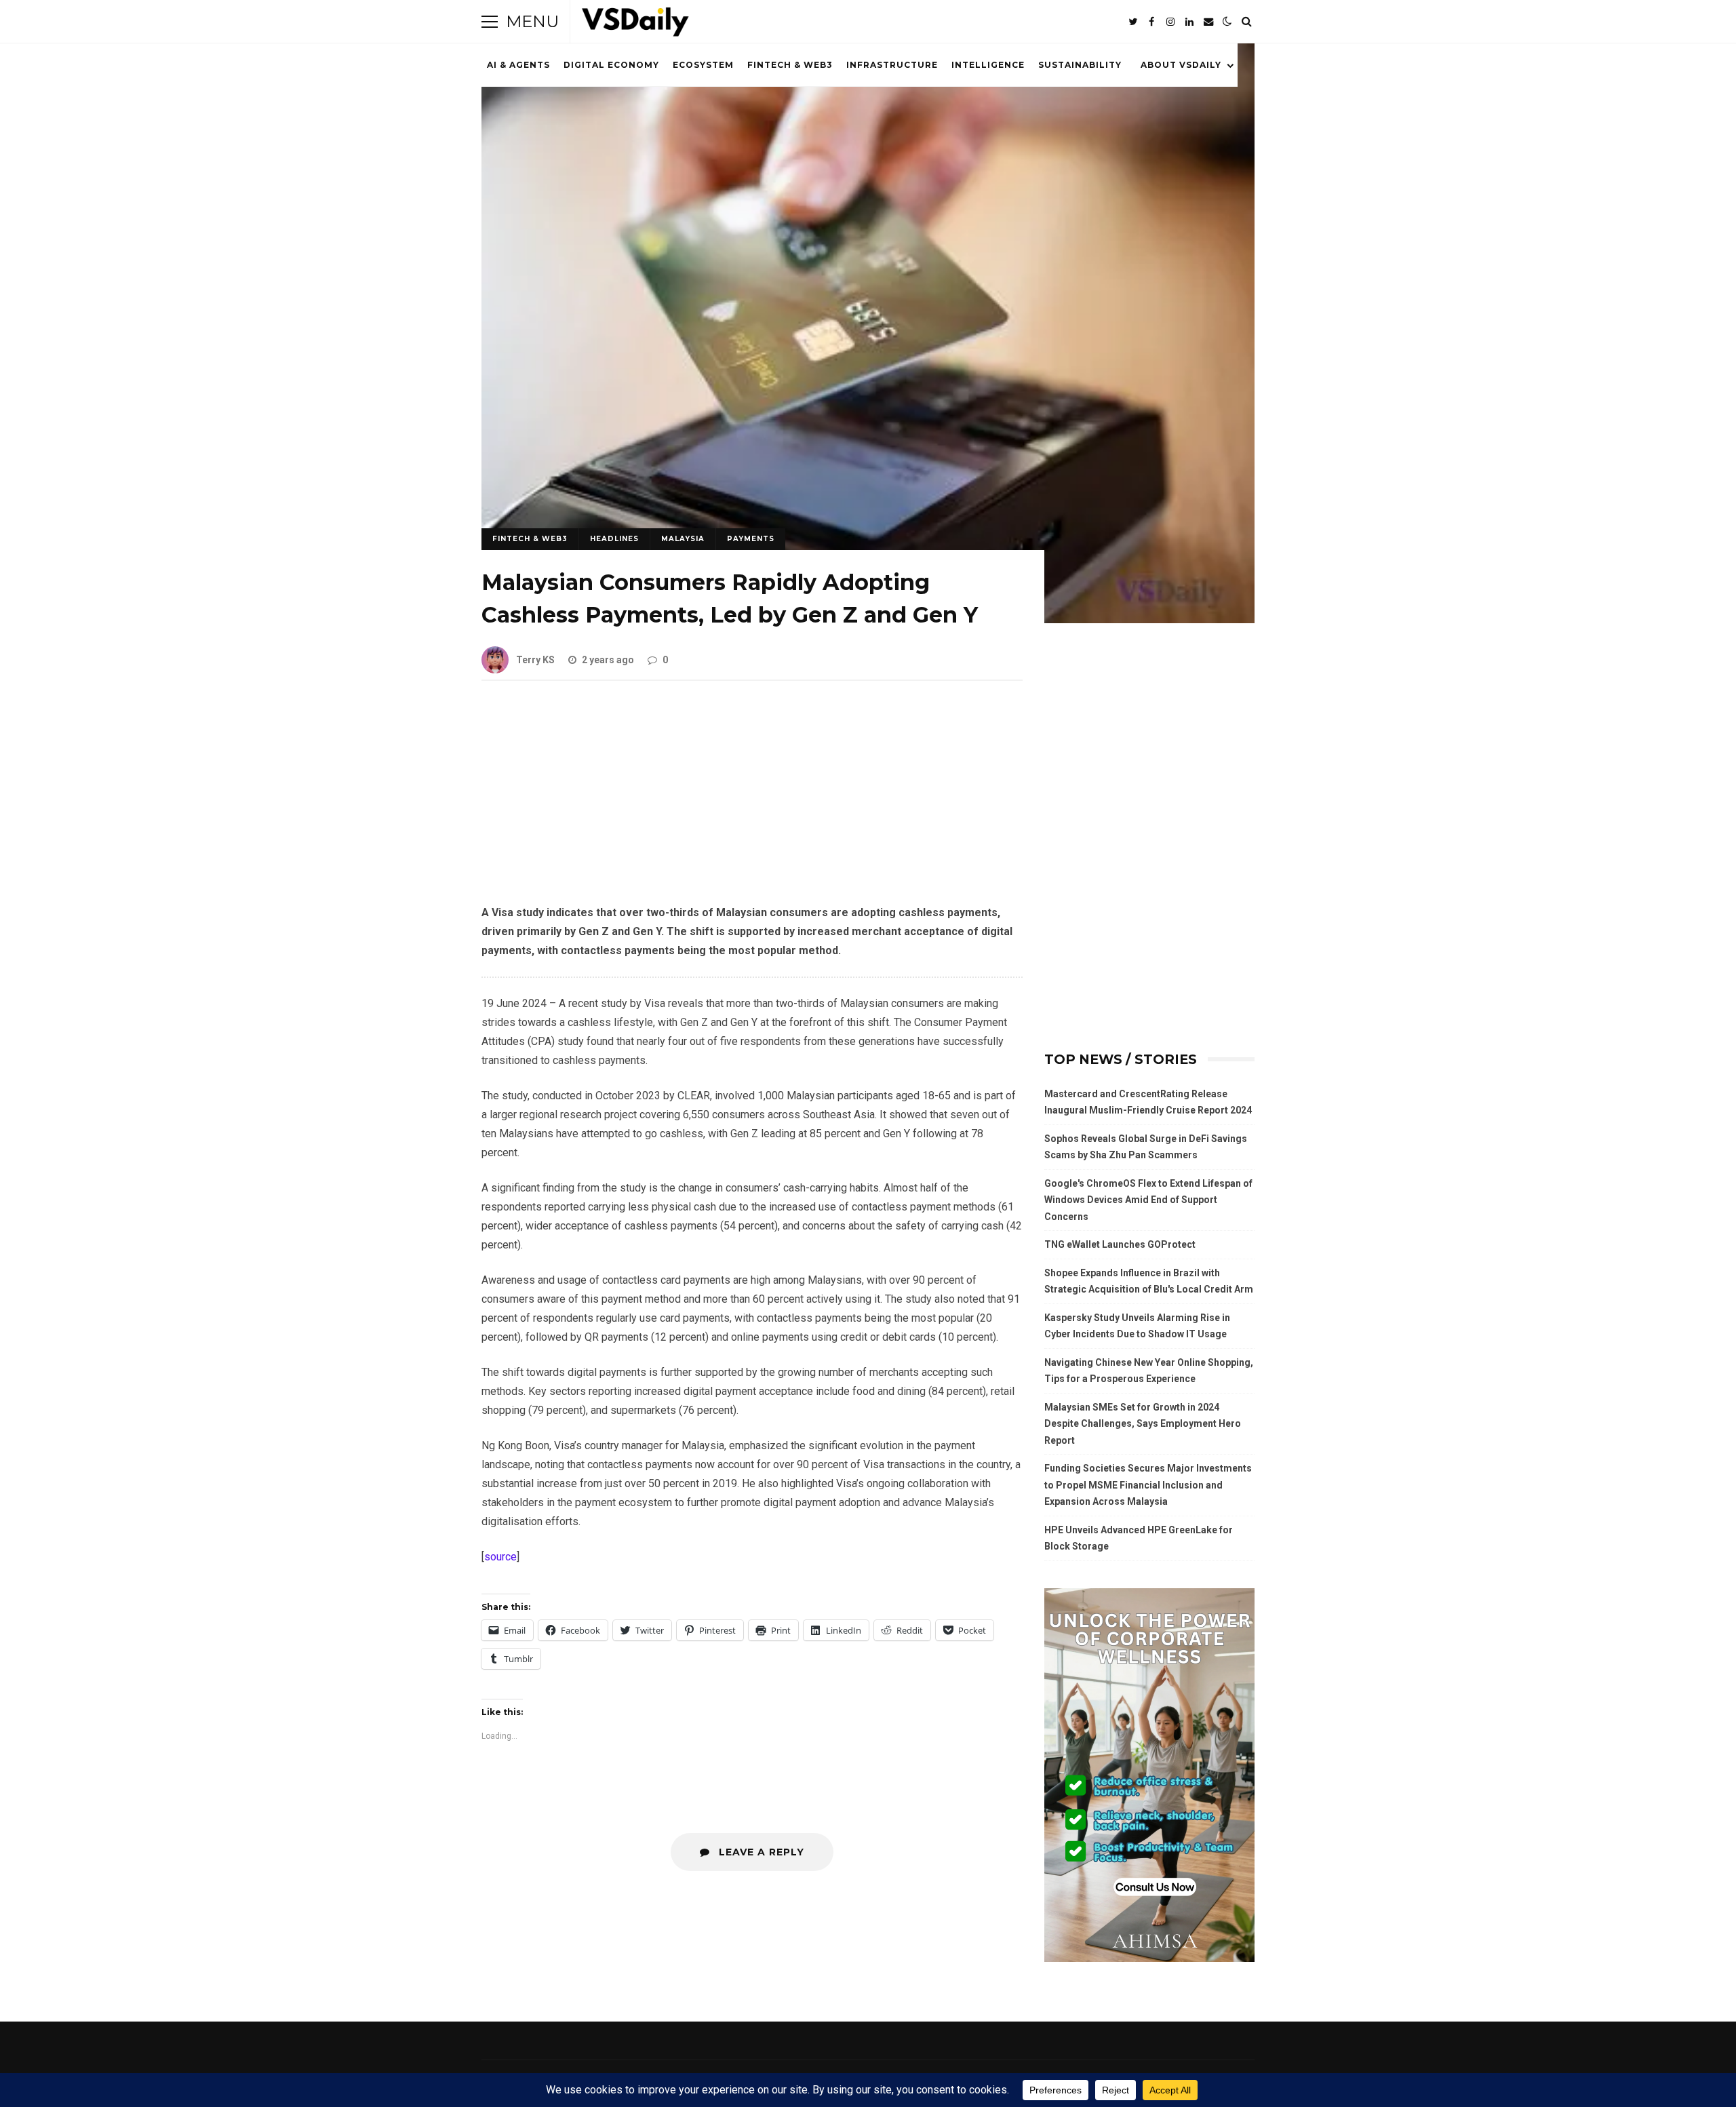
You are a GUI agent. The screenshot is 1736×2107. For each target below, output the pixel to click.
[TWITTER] (1132, 22)
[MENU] (490, 22)
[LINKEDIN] (1189, 22)
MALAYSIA (683, 539)
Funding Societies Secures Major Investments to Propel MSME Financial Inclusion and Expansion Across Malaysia (1148, 1485)
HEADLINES (614, 539)
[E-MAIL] (1208, 22)
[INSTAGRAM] (1170, 22)
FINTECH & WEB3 (790, 65)
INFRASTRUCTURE (892, 65)
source (500, 1557)
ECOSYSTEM (703, 65)
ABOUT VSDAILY (1181, 65)
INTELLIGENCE (988, 65)
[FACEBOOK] (1151, 22)
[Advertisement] (752, 803)
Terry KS (535, 660)
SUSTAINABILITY (1080, 65)
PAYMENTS (751, 539)
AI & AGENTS (518, 65)
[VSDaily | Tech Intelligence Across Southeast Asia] (635, 25)
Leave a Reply (760, 1852)
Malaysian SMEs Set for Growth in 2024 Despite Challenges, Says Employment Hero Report (1143, 1424)
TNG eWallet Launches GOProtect (1120, 1244)
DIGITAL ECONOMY (611, 65)
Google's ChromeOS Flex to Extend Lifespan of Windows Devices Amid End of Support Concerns (1148, 1200)
